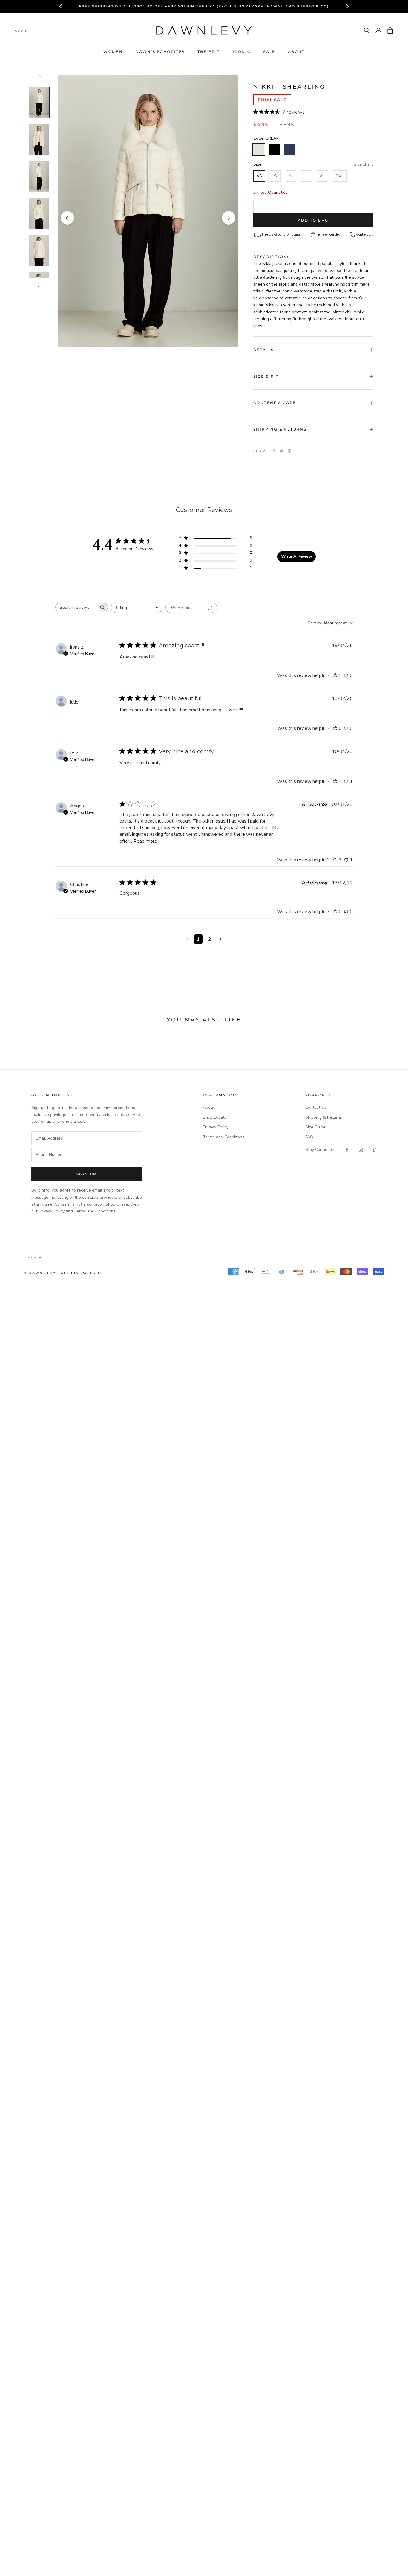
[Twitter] (282, 451)
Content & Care (275, 403)
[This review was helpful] (335, 860)
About (296, 52)
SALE (269, 52)
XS (259, 176)
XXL (340, 176)
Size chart (363, 165)
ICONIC (242, 52)
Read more (145, 841)
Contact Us (364, 235)
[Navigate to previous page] (187, 939)
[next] (229, 218)
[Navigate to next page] (221, 939)
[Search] (367, 31)
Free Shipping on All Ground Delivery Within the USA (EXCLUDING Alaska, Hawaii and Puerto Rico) (204, 6)
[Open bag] (390, 30)
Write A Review (297, 556)
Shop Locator (215, 1117)
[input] (87, 1138)
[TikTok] (375, 1150)
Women (113, 52)
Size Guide (315, 1127)
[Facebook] (274, 451)
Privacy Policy (216, 1127)
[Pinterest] (289, 451)
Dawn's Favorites (160, 52)
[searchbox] (76, 607)
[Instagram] (361, 1150)
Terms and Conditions (224, 1137)
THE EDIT (209, 52)
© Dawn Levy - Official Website (63, 1273)
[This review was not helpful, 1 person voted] (346, 781)
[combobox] (137, 608)
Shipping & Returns (280, 429)
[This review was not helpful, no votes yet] (346, 675)
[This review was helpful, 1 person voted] (335, 675)
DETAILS (264, 350)
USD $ (21, 31)
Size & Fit (266, 376)
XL (322, 176)
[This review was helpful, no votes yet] (335, 728)
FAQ (309, 1137)
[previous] (67, 218)
